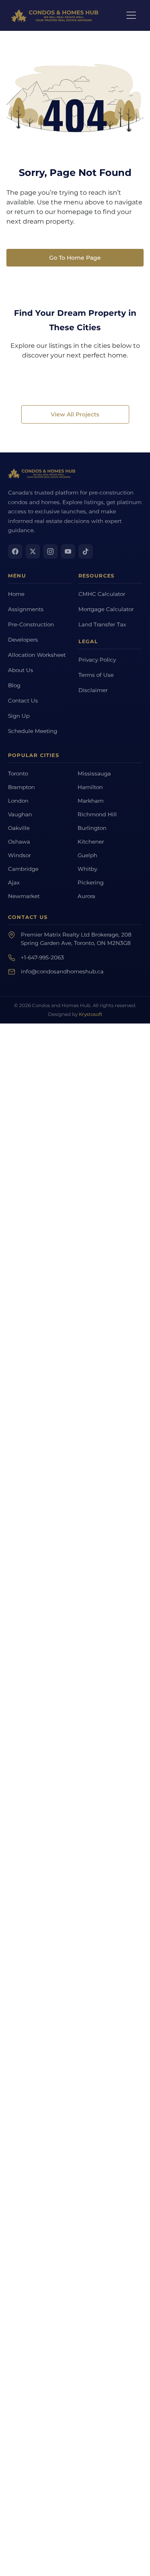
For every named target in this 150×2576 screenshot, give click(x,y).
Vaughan (20, 814)
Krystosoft (91, 1014)
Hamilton (90, 787)
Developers (23, 640)
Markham (91, 801)
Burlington (92, 828)
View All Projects (75, 414)
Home (16, 594)
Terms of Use (96, 675)
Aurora (86, 896)
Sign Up (19, 716)
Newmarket (24, 896)
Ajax (14, 882)
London (18, 801)
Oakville (19, 828)
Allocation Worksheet (37, 655)
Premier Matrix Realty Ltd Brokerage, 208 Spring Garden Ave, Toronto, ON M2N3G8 (76, 939)
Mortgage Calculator (106, 609)
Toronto (18, 773)
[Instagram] (50, 551)
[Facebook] (15, 551)
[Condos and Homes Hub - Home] (42, 473)
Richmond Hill (97, 814)
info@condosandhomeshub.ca (62, 971)
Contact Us (23, 701)
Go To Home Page (75, 258)
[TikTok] (86, 551)
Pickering (91, 882)
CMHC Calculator (102, 594)
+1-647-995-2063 (42, 957)
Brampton (21, 787)
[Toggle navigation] (131, 15)
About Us (21, 670)
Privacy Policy (97, 660)
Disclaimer (93, 690)
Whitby (87, 869)
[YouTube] (68, 551)
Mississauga (94, 773)
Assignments (26, 609)
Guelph (87, 855)
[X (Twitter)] (33, 551)
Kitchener (91, 842)
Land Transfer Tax (102, 624)
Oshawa (19, 842)
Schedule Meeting (33, 731)
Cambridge (23, 869)
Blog (14, 685)
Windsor (19, 855)
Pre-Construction (31, 624)
